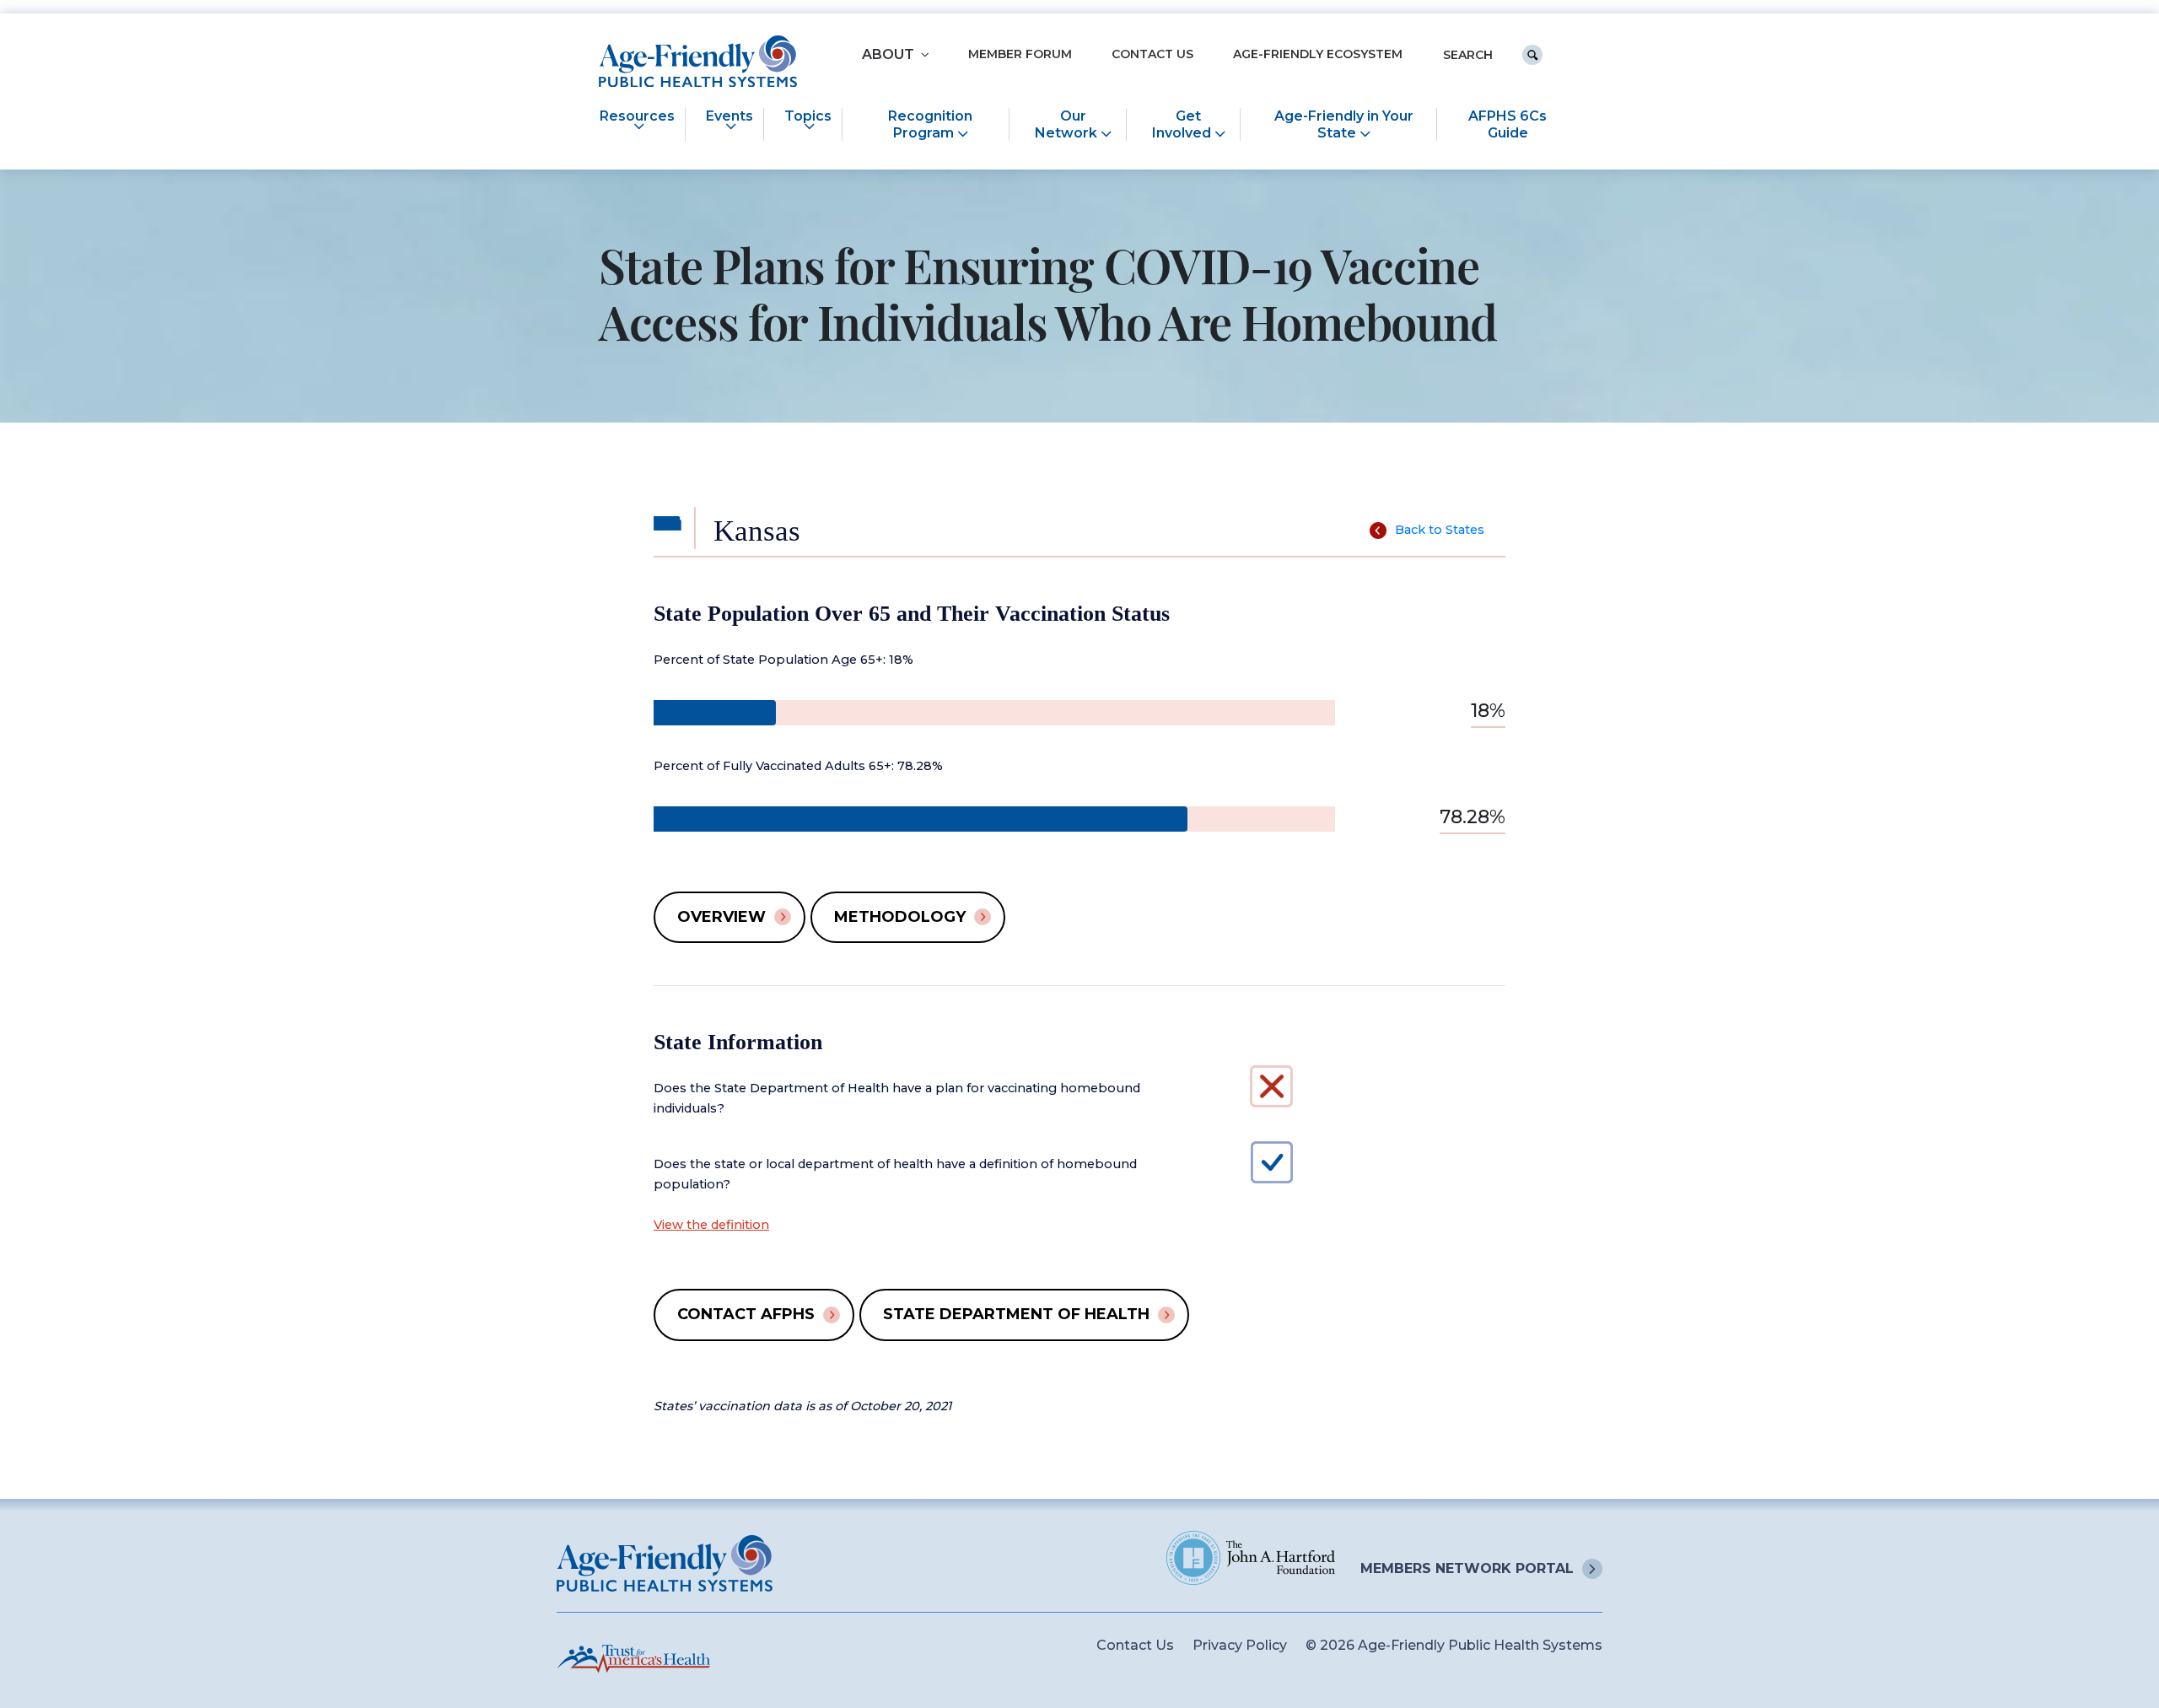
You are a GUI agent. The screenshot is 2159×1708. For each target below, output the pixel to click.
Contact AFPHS (746, 1314)
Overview (721, 917)
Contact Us (1152, 54)
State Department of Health (1016, 1314)
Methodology (900, 917)
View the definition (711, 1225)
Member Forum (1020, 54)
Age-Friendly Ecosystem (1318, 54)
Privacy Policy (1240, 1645)
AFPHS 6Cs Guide (1508, 124)
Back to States (1440, 530)
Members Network (1467, 1568)
